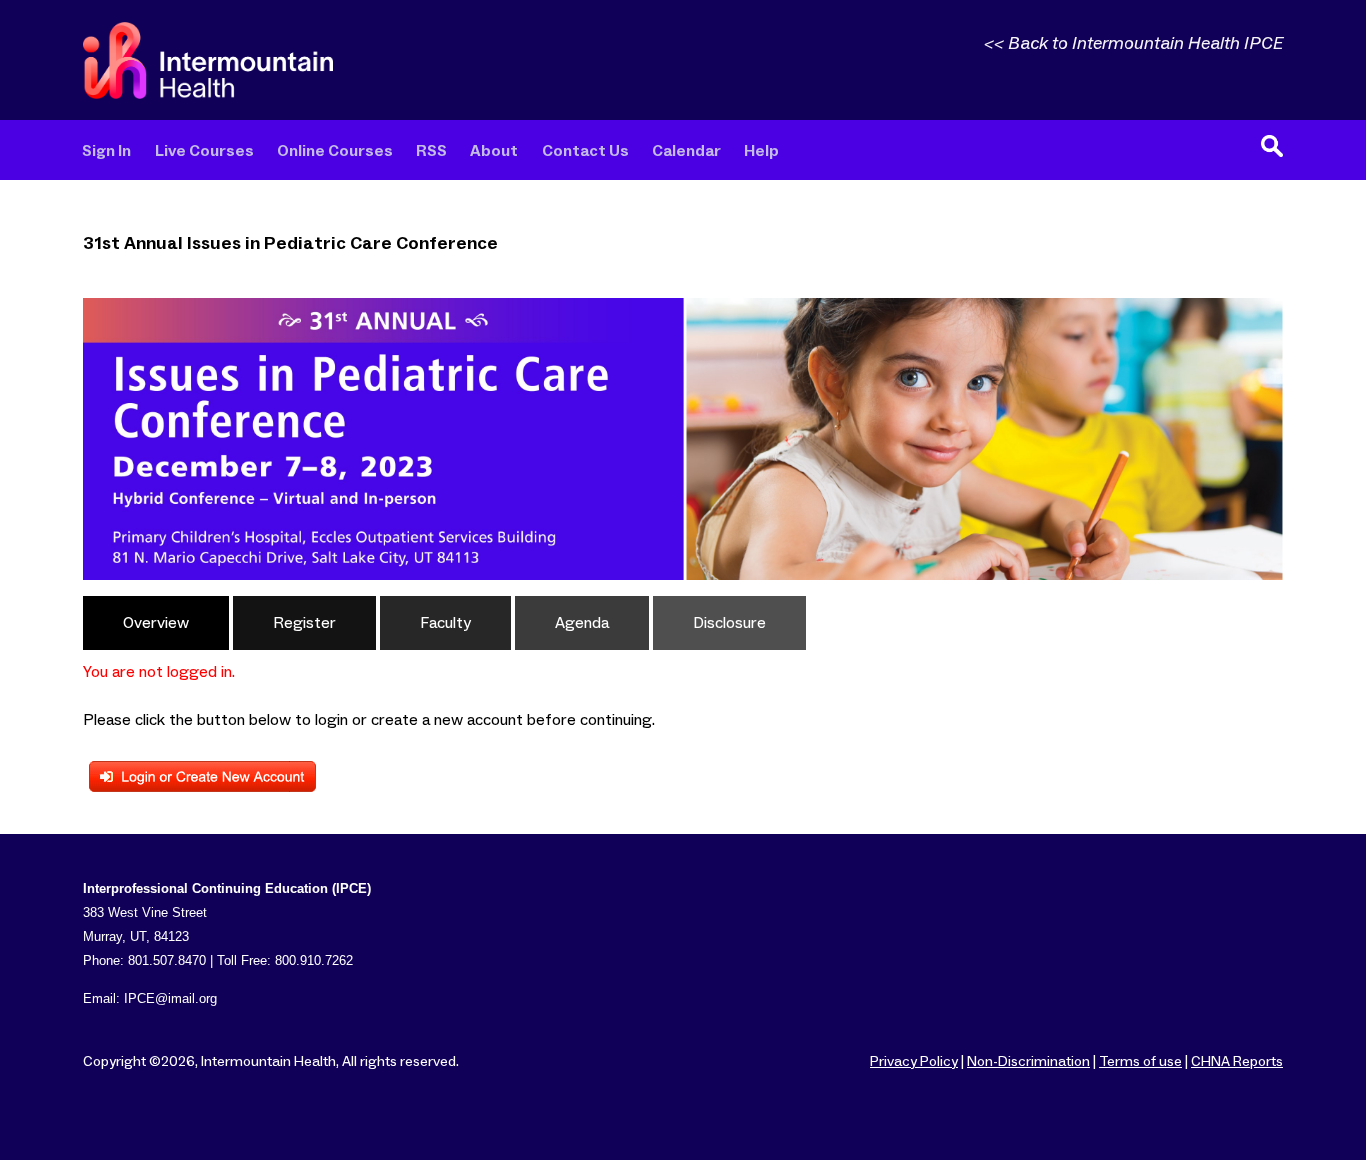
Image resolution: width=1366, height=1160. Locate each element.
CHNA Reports (1237, 1062)
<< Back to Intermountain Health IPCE (1133, 44)
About (494, 151)
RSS (431, 151)
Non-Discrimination (1028, 1062)
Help (761, 151)
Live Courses (204, 151)
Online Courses (335, 151)
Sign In (106, 151)
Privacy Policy (914, 1062)
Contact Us (585, 151)
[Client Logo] (208, 94)
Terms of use (1140, 1062)
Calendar (686, 151)
